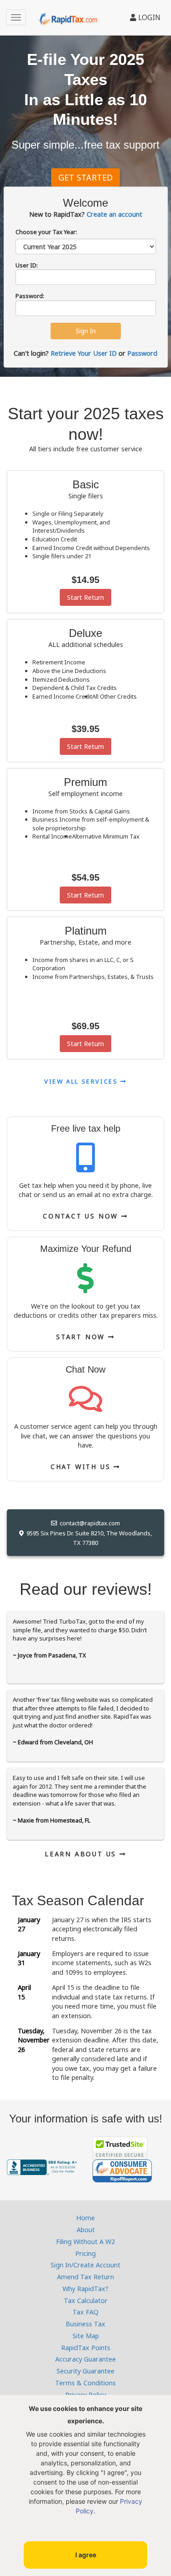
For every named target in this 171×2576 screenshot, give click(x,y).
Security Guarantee (85, 2371)
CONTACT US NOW (82, 1216)
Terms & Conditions (85, 2383)
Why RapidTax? (85, 2289)
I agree (86, 2555)
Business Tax (85, 2324)
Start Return (85, 597)
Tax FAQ (85, 2312)
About (86, 2230)
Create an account (114, 214)
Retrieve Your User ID (84, 353)
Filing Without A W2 (85, 2242)
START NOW (82, 1337)
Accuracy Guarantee (85, 2359)
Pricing (85, 2253)
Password (142, 353)
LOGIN (148, 17)
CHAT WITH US (82, 1467)
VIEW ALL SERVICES (82, 1081)
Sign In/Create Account (85, 2265)
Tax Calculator (86, 2301)
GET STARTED (85, 177)
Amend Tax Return (85, 2277)
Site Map (86, 2336)
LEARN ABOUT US (82, 1854)
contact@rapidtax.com (88, 1523)
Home (85, 2218)
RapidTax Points (86, 2348)
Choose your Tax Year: (46, 232)
